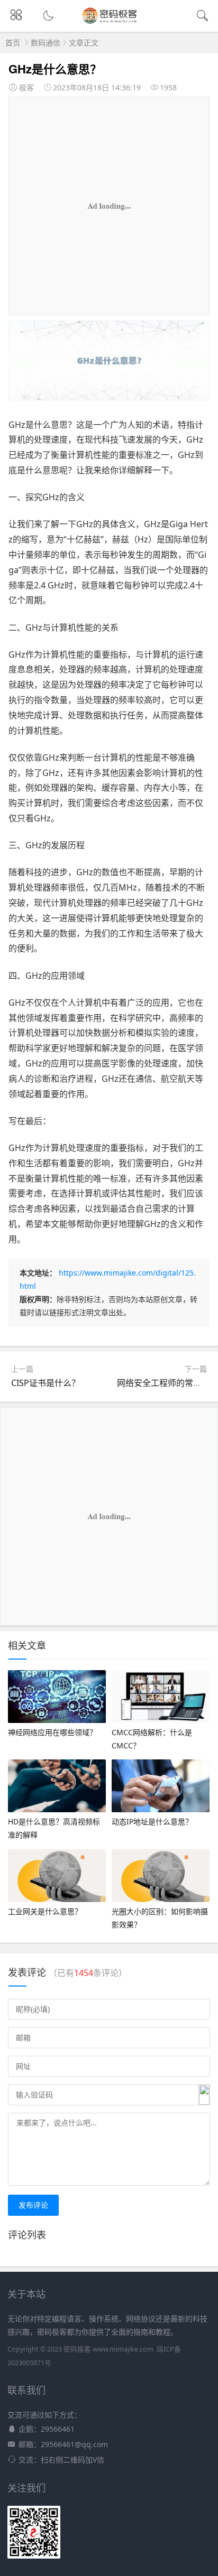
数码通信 (46, 43)
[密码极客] (109, 22)
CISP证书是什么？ (46, 1383)
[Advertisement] (109, 206)
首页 (13, 43)
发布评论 (33, 2205)
